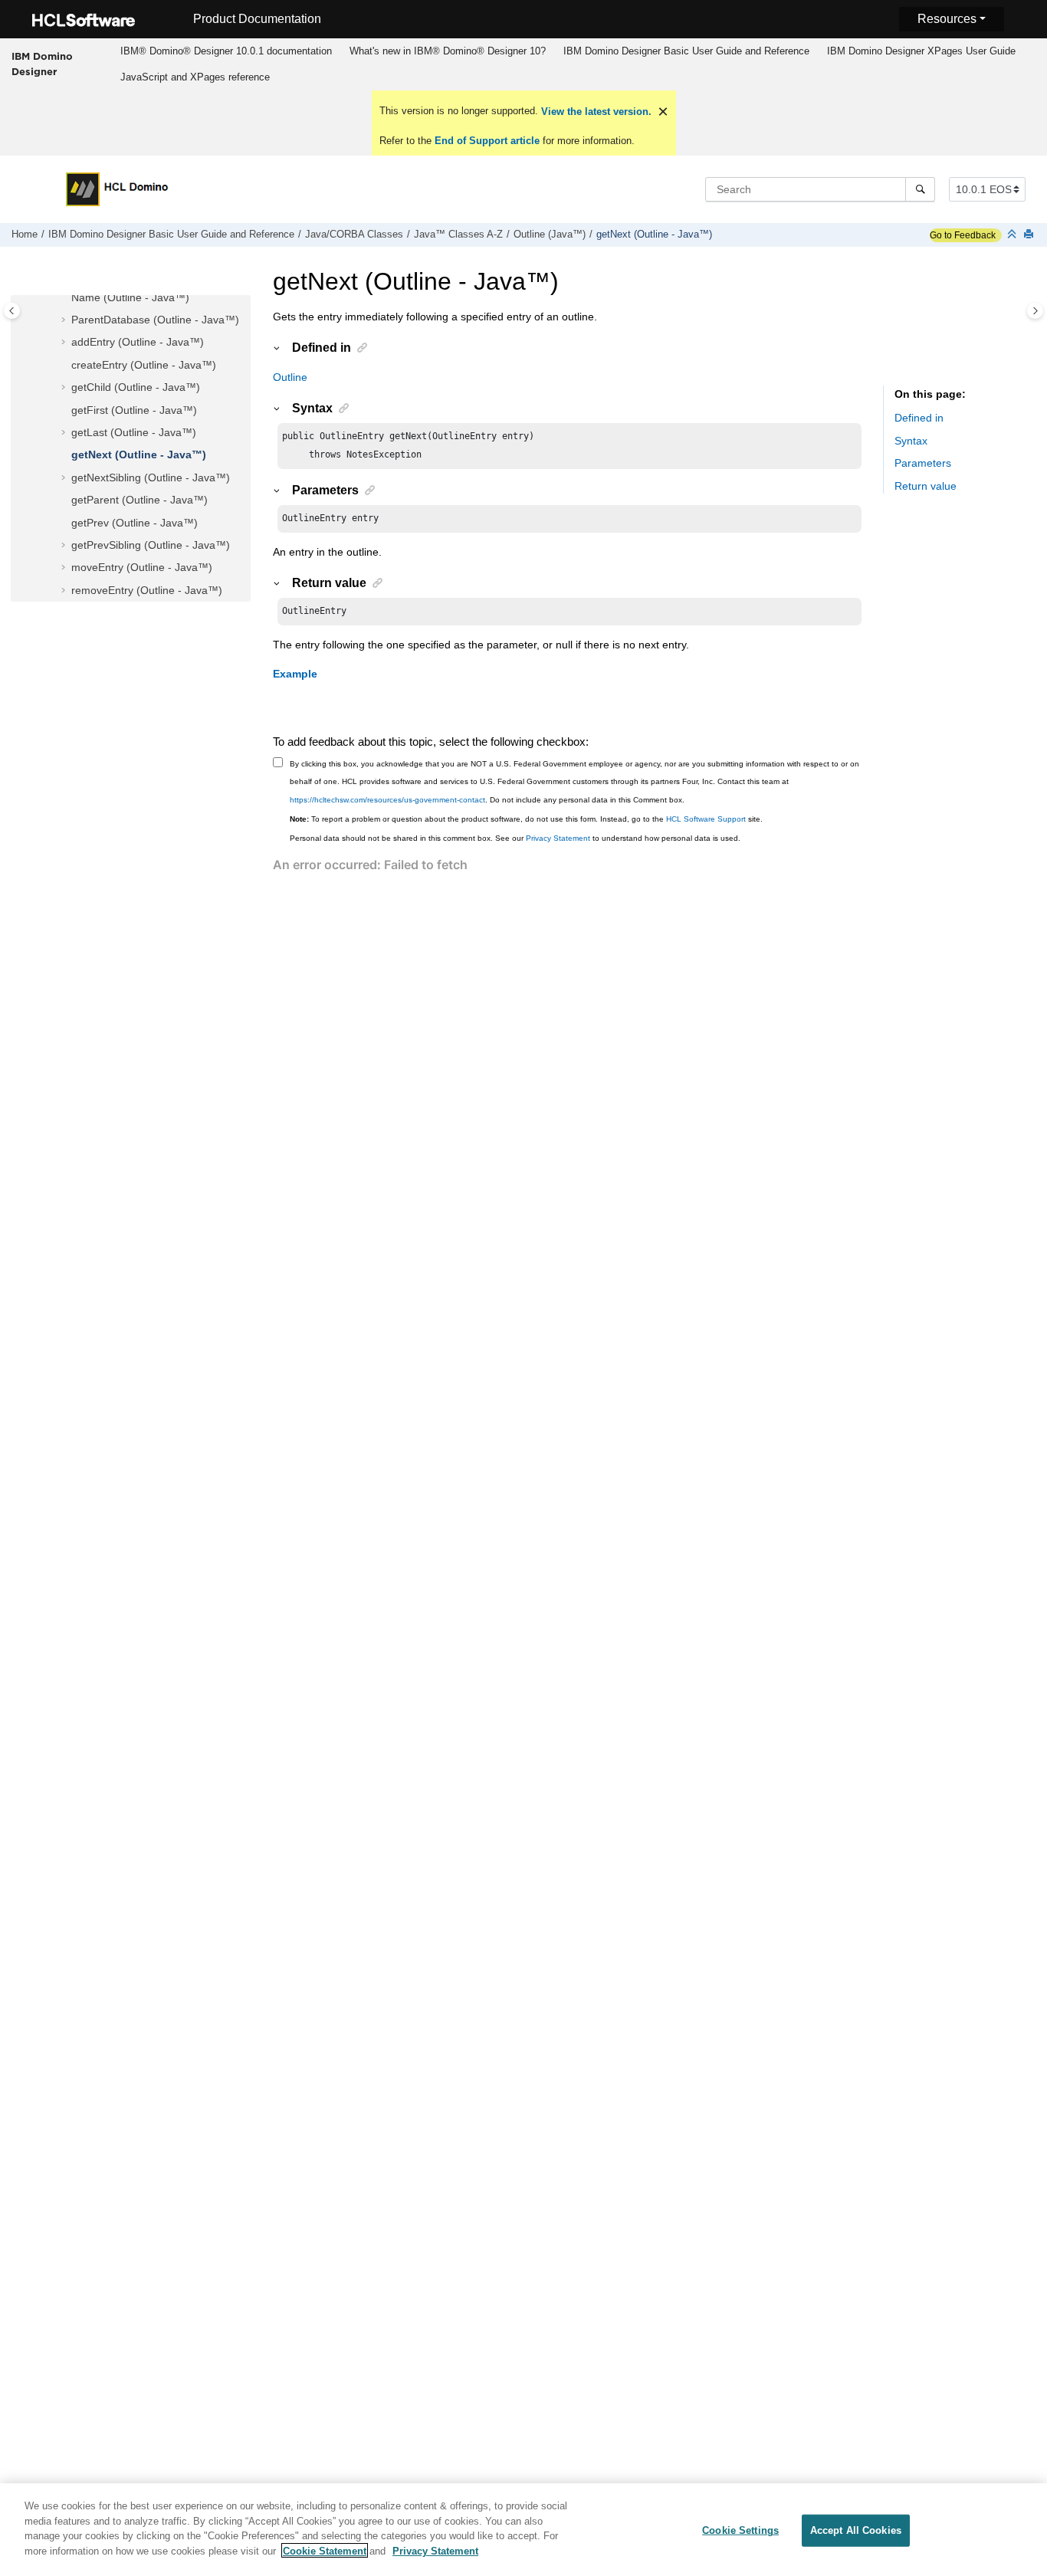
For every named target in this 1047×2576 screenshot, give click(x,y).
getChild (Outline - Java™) (136, 387)
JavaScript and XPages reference (195, 77)
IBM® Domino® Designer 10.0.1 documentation (226, 51)
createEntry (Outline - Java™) (144, 365)
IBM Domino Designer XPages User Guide (921, 51)
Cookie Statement (325, 2550)
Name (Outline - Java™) (130, 297)
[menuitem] (226, 51)
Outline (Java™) (550, 235)
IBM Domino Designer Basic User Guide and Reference (686, 51)
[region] (523, 2530)
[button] (65, 298)
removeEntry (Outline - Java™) (147, 590)
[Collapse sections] (1013, 235)
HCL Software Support (706, 819)
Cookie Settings (740, 2530)
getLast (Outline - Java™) (134, 432)
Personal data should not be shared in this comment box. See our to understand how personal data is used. (515, 838)
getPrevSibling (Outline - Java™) (151, 545)
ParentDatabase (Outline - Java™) (155, 320)
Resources (947, 19)
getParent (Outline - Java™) (139, 500)
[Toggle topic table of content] (1035, 311)
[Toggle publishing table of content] (12, 311)
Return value (926, 486)
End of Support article (487, 141)
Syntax (911, 441)
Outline (290, 377)
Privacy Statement (558, 838)
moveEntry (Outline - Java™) (142, 567)
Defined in (919, 418)
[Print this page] (1030, 235)
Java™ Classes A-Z (458, 235)
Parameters (923, 464)
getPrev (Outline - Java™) (135, 523)
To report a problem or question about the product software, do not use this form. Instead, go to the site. (526, 819)
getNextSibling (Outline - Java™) (151, 477)
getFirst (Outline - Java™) (134, 410)
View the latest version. (595, 112)
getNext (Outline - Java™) (654, 235)
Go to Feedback (963, 235)
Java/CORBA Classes (354, 235)
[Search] (920, 189)
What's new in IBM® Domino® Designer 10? (448, 51)
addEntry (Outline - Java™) (138, 342)
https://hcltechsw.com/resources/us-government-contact (387, 800)
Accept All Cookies (856, 2530)
